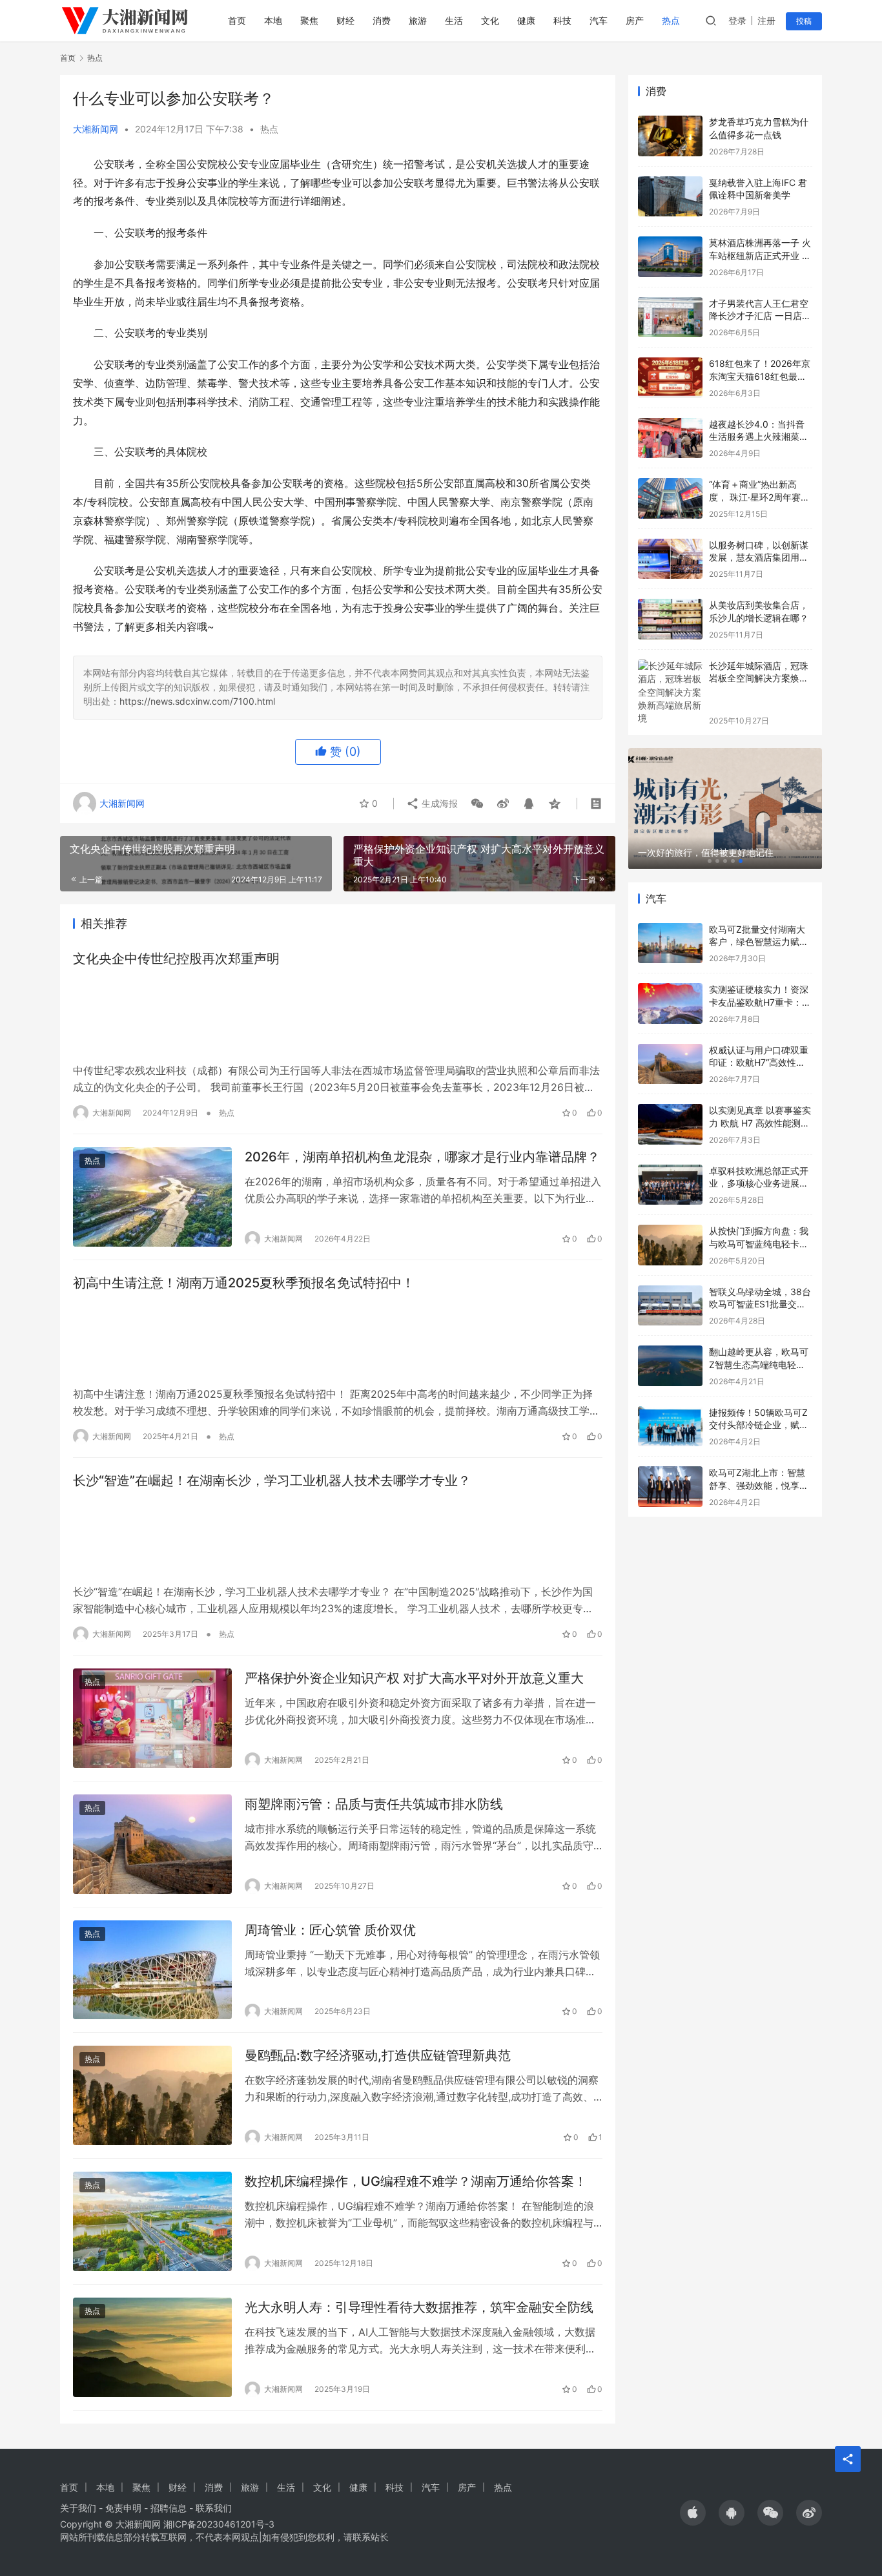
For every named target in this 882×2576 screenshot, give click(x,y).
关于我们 (78, 2508)
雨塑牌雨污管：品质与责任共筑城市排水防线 (374, 1804)
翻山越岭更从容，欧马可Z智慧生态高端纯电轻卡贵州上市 (759, 1364)
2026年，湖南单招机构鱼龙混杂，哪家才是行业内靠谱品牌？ (422, 1157)
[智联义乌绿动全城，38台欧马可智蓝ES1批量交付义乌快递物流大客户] (670, 1306)
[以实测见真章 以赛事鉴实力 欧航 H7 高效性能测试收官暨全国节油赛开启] (670, 1124)
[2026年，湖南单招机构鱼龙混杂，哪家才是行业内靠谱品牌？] (152, 1197)
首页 (237, 20)
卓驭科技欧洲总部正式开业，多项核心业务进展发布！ (759, 1183)
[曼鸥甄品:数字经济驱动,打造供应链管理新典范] (152, 2095)
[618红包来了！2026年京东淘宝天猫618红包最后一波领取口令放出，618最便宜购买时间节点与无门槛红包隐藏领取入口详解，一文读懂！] (670, 378)
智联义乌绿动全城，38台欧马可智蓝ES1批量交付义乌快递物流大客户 (760, 1304)
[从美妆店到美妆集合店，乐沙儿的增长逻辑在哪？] (670, 619)
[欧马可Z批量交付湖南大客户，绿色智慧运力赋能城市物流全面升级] (670, 943)
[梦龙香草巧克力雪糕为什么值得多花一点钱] (670, 136)
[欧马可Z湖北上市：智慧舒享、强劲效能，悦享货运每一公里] (670, 1487)
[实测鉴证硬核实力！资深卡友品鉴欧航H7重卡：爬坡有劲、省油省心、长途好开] (670, 1003)
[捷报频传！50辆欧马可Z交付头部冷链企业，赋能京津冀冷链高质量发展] (670, 1427)
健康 (526, 20)
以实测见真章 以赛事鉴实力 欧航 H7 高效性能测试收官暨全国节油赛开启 (760, 1123)
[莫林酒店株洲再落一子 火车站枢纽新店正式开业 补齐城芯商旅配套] (670, 257)
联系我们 (214, 2508)
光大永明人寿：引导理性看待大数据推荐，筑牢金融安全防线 (419, 2307)
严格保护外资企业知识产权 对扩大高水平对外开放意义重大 (414, 1678)
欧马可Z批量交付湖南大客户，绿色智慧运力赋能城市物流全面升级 (759, 942)
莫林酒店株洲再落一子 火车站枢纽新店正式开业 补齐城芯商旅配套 (760, 255)
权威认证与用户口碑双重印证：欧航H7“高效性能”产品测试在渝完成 (759, 1063)
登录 (737, 20)
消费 (382, 20)
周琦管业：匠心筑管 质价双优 (330, 1930)
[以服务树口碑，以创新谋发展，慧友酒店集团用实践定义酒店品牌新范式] (670, 559)
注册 (766, 20)
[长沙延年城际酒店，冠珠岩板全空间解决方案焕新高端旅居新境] (670, 692)
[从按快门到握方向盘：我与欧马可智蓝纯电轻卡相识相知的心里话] (670, 1245)
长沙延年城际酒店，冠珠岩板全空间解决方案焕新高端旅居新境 (759, 678)
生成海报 (438, 803)
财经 (345, 20)
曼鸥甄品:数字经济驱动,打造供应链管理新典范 (378, 2055)
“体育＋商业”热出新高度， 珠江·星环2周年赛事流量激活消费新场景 (759, 497)
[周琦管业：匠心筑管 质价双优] (152, 1970)
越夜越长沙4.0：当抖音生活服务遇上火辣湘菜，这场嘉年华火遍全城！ (759, 437)
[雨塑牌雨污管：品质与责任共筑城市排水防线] (152, 1844)
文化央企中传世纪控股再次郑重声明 (176, 959)
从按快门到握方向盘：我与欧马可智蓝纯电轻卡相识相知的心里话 (759, 1243)
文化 (490, 20)
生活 (454, 20)
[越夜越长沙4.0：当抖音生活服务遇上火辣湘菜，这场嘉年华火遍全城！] (670, 438)
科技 (562, 20)
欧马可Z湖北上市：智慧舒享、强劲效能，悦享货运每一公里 (759, 1485)
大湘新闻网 (96, 129)
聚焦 (309, 20)
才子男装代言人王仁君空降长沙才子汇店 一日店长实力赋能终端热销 (760, 316)
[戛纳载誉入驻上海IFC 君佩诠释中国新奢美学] (670, 197)
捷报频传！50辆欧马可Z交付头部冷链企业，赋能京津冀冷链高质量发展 (759, 1425)
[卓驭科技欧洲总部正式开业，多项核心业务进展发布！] (670, 1185)
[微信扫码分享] (477, 804)
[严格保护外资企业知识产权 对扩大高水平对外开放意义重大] (152, 1718)
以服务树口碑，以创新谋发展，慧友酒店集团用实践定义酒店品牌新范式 (759, 557)
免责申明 (123, 2508)
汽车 (599, 20)
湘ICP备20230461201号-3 (219, 2524)
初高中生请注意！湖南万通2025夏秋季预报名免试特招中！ (244, 1283)
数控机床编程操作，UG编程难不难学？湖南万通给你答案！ (416, 2181)
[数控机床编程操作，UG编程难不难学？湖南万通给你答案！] (152, 2221)
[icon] (693, 2513)
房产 (635, 20)
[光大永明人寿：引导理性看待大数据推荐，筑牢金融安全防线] (152, 2347)
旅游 (418, 20)
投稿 (804, 21)
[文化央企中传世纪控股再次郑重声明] (338, 1015)
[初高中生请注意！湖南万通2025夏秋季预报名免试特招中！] (338, 1339)
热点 (671, 20)
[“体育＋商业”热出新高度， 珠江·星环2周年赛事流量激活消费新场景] (670, 498)
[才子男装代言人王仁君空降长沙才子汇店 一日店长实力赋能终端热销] (670, 317)
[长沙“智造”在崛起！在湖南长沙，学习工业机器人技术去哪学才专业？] (338, 1537)
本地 (273, 20)
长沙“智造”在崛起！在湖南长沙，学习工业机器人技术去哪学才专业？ (272, 1480)
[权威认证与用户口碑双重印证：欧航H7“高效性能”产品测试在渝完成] (670, 1064)
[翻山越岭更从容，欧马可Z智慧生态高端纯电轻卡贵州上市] (670, 1366)
